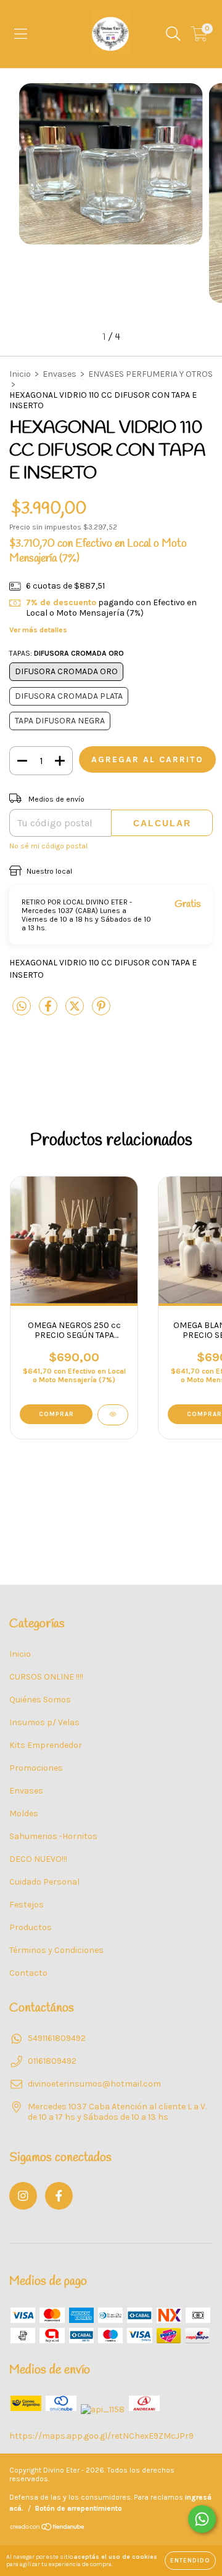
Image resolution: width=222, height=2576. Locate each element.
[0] (199, 37)
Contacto (28, 1973)
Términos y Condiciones (56, 1950)
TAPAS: (67, 653)
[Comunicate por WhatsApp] (202, 2519)
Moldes (24, 1813)
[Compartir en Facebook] (49, 1012)
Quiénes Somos (40, 1700)
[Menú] (21, 34)
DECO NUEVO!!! (38, 1859)
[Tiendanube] (48, 2529)
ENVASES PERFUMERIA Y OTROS (150, 374)
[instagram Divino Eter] (23, 2196)
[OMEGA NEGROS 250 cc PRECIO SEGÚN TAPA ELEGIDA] (113, 1415)
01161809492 (52, 2061)
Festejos (27, 1905)
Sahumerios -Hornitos (53, 1836)
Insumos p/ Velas (44, 1722)
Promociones (36, 1768)
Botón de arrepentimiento (79, 2508)
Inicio (20, 374)
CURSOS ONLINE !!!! (46, 1677)
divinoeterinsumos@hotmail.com (94, 2084)
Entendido (190, 2561)
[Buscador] (173, 34)
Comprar (56, 1414)
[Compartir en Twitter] (76, 1012)
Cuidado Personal (44, 1882)
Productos (31, 1927)
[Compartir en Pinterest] (101, 1012)
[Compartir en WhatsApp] (22, 1007)
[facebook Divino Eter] (59, 2196)
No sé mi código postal (48, 846)
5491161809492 (57, 2038)
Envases (60, 374)
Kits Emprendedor (46, 1745)
